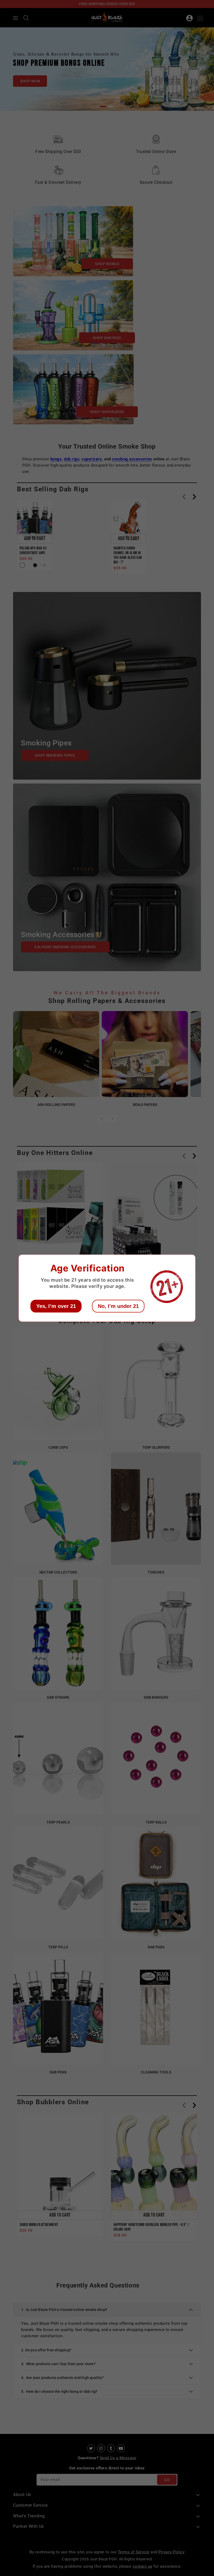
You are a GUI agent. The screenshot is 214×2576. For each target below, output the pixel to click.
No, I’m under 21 (118, 1306)
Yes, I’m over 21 (56, 1306)
